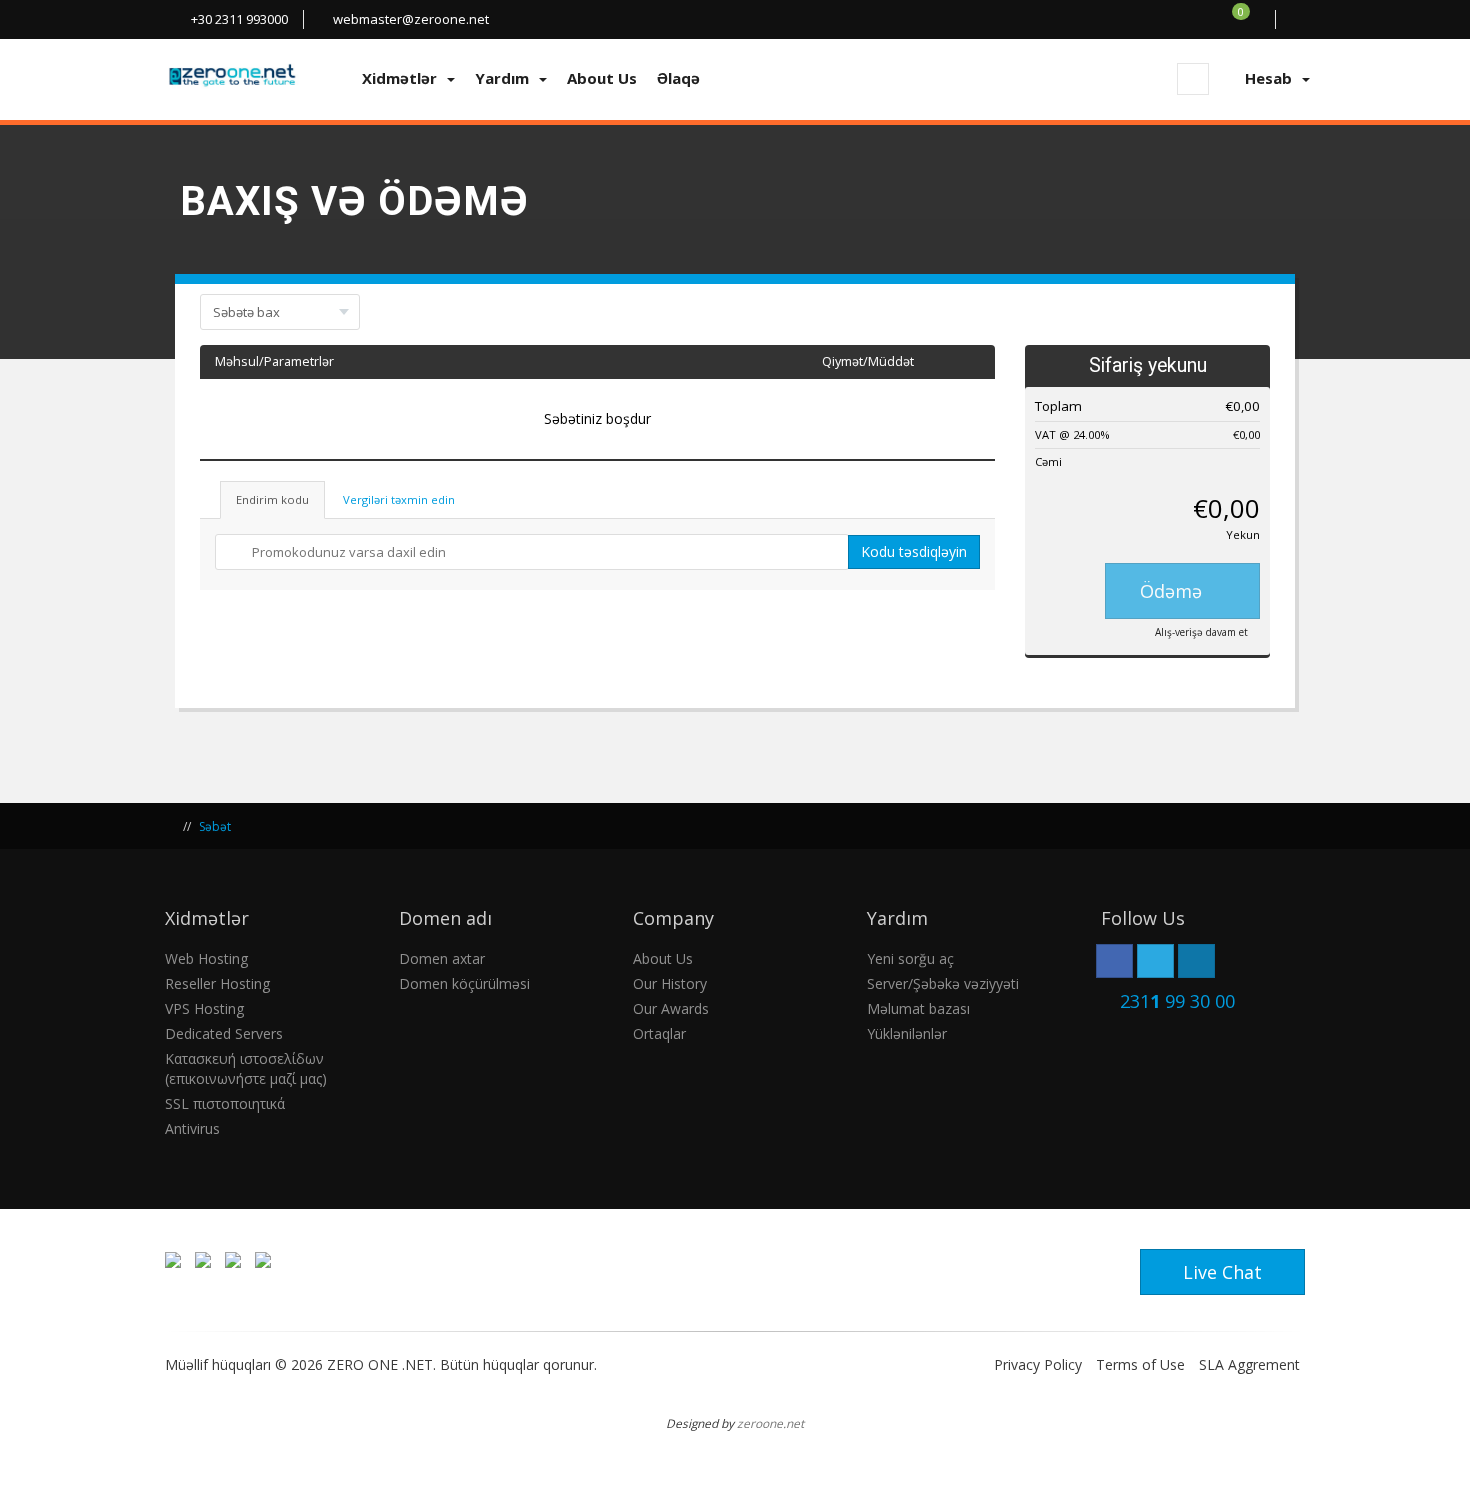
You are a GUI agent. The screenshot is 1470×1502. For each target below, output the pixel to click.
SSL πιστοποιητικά (225, 1103)
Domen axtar (442, 958)
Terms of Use (1140, 1364)
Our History (670, 983)
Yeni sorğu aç (910, 958)
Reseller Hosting (217, 983)
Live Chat (1222, 1272)
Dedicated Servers (224, 1033)
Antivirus (192, 1128)
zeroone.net (770, 1423)
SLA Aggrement (1249, 1364)
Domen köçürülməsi (464, 983)
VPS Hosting (204, 1008)
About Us (663, 958)
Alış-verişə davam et (1201, 632)
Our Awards (671, 1008)
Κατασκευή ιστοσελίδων (244, 1058)
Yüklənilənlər (907, 1033)
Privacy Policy (1038, 1364)
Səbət (215, 826)
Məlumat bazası (918, 1008)
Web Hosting (206, 958)
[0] (1252, 19)
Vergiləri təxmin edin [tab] (399, 499)
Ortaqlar (659, 1033)
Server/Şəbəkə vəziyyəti (943, 983)
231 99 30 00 (1177, 1001)
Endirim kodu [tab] (272, 499)
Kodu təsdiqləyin (914, 551)
